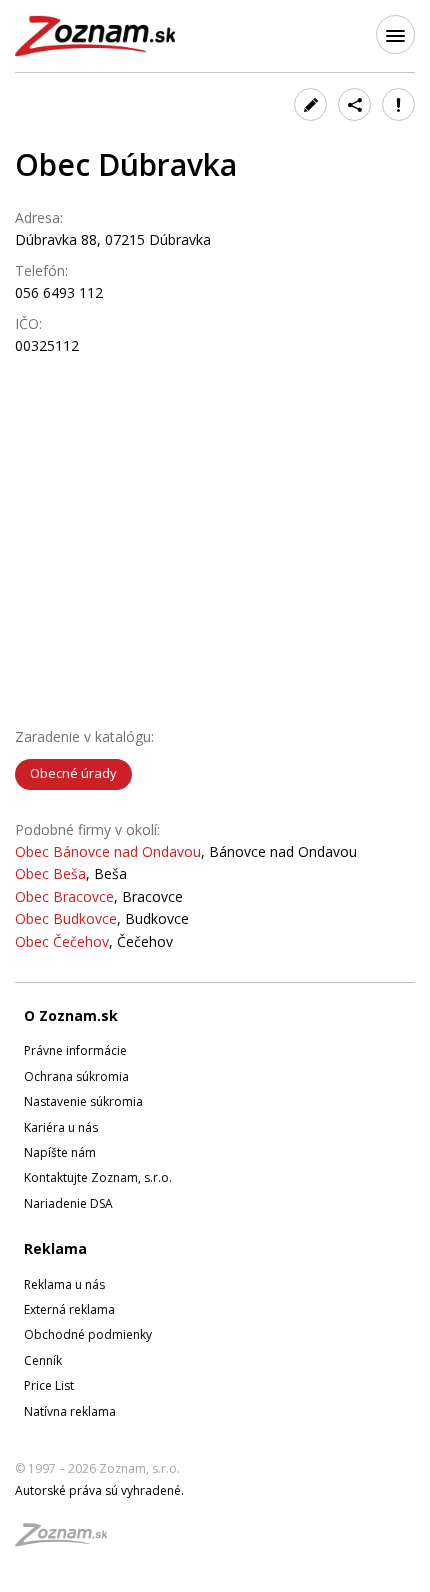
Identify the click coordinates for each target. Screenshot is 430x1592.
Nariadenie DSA (68, 1203)
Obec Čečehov (62, 941)
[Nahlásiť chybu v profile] (398, 104)
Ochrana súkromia (76, 1076)
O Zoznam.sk (71, 1015)
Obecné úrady (73, 773)
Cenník (43, 1360)
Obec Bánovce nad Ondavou (108, 851)
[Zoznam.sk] (68, 1540)
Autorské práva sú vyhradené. (99, 1490)
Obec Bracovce (64, 896)
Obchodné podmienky (88, 1334)
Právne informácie (75, 1050)
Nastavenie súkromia (83, 1101)
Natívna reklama (70, 1411)
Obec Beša (50, 873)
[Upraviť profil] (310, 104)
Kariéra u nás (61, 1127)
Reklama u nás (64, 1284)
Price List (49, 1385)
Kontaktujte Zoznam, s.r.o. (98, 1177)
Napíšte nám (60, 1152)
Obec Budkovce (66, 918)
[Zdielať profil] (354, 104)
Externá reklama (69, 1309)
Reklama (55, 1248)
